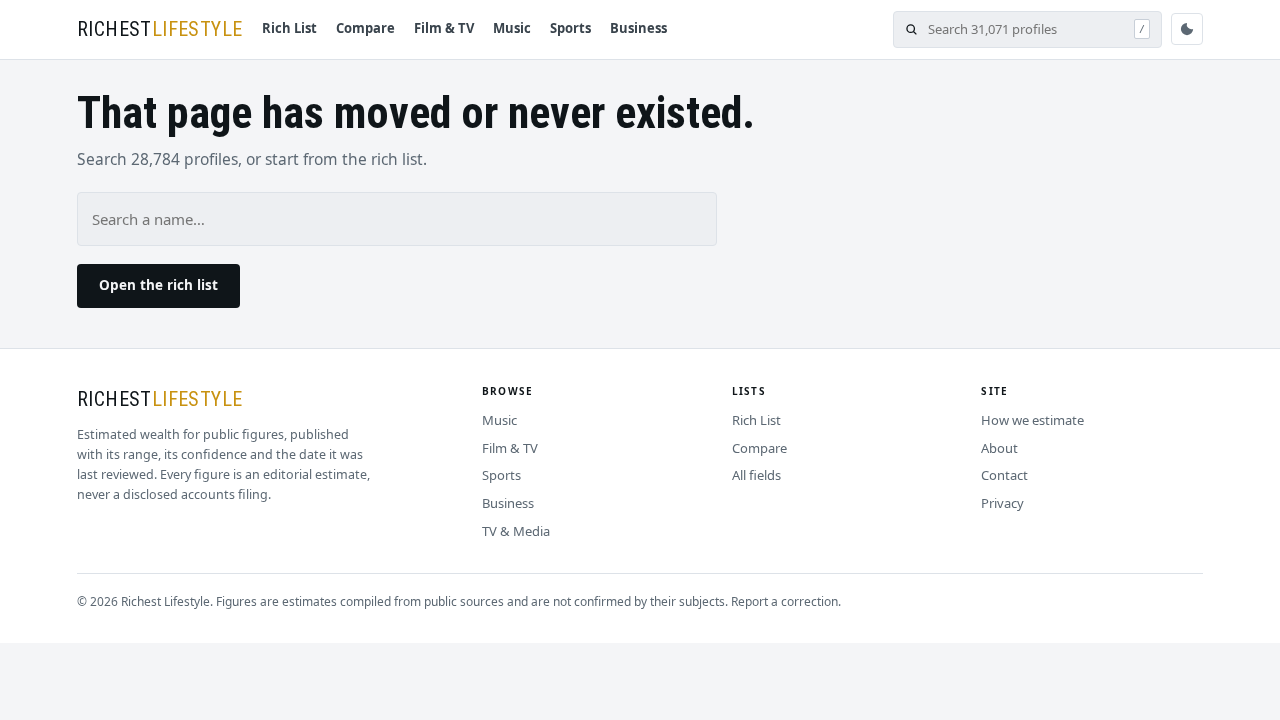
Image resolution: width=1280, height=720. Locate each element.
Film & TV (444, 28)
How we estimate (1032, 420)
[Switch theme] (1187, 29)
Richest (159, 29)
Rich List (289, 28)
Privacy (1002, 503)
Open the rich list (158, 285)
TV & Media (516, 531)
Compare (365, 28)
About (999, 448)
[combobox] (1026, 29)
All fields (756, 475)
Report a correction (784, 601)
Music (512, 28)
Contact (1004, 475)
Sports (570, 28)
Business (638, 28)
